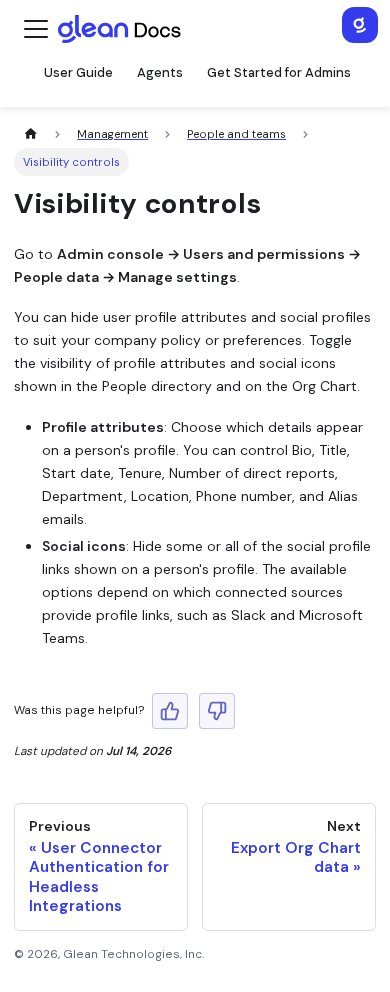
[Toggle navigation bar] (36, 29)
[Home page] (30, 134)
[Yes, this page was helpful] (170, 711)
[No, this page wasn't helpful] (217, 711)
